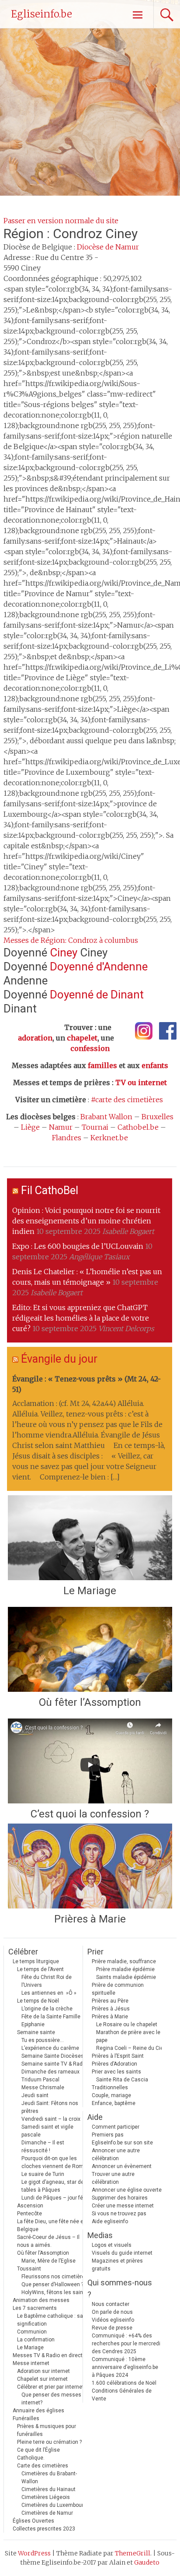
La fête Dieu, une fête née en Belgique (52, 2225)
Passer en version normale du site (61, 221)
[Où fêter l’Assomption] (90, 1649)
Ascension (30, 2206)
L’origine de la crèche (47, 2009)
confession (90, 1048)
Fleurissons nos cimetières (55, 2277)
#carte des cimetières (127, 1100)
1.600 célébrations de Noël (124, 2383)
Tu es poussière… (43, 2040)
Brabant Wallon (106, 1117)
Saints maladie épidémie (126, 1977)
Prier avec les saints (116, 2072)
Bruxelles (157, 1117)
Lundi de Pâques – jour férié (55, 2198)
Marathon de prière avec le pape (128, 2036)
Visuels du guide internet (122, 2253)
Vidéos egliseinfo (113, 2320)
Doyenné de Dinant (97, 995)
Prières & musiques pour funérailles (47, 2430)
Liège (30, 1127)
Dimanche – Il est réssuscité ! (43, 2147)
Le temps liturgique (36, 1961)
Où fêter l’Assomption (90, 1702)
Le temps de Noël (38, 2001)
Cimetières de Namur (47, 2513)
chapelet (82, 1038)
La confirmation (36, 2340)
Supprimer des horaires (120, 2198)
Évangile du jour (59, 1359)
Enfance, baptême (114, 2103)
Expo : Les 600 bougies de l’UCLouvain (78, 1246)
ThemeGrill (133, 2553)
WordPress (34, 2553)
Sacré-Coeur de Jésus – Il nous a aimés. (48, 2241)
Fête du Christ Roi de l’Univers (47, 1981)
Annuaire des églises (38, 2411)
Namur (61, 1127)
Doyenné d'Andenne (99, 966)
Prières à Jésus (111, 2009)
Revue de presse (112, 2328)
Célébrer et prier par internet (50, 2387)
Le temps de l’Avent (40, 1969)
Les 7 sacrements (35, 2308)
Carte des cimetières (43, 2466)
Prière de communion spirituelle (118, 1989)
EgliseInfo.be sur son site (122, 2143)
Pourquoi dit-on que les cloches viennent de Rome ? (56, 2162)
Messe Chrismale (43, 2088)
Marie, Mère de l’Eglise (48, 2261)
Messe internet (31, 2363)
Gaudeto (147, 2562)
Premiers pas (108, 2135)
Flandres (67, 1138)
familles (102, 1065)
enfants (155, 1065)
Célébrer (23, 1952)
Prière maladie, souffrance (124, 1961)
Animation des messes (41, 2300)
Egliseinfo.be (42, 14)
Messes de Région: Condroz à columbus (71, 940)
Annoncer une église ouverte (127, 2190)
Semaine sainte (36, 2032)
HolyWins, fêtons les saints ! (56, 2292)
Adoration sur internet (43, 2371)
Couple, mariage (111, 2095)
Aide (95, 2117)
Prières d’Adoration (114, 2064)
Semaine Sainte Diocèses (53, 2056)
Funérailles (26, 2418)
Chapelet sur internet (42, 2379)
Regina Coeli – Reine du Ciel (130, 2048)
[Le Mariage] (90, 1538)
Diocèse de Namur (108, 247)
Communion (32, 2332)
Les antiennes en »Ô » (49, 1993)
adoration (35, 1038)
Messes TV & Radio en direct (48, 2355)
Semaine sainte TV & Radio (54, 2064)
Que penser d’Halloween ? (52, 2284)
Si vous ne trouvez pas (119, 2214)
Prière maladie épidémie (125, 1969)
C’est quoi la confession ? (90, 1814)
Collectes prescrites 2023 (44, 2529)
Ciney (64, 952)
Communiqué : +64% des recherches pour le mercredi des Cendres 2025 (126, 2344)
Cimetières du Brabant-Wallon (49, 2478)
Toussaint (29, 2269)
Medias (100, 2235)
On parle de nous (112, 2312)
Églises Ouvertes (33, 2521)
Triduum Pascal (40, 2080)
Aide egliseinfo (110, 2221)
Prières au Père (110, 2001)
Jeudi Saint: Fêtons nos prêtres (50, 2107)
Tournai (95, 1127)
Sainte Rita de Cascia (122, 2080)
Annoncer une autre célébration (116, 2154)
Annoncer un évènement (122, 2166)
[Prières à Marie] (90, 1866)
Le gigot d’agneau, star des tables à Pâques (54, 2186)
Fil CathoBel (50, 1190)
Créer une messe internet (123, 2206)
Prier (95, 1952)
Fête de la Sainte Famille (51, 2017)
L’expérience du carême (50, 2048)
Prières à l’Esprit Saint (118, 2056)
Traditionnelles (110, 2088)
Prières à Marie (90, 1919)
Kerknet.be (109, 1138)
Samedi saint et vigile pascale (47, 2131)
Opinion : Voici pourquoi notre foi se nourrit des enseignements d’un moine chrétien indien (86, 1221)
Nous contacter (111, 2304)
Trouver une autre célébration (113, 2178)
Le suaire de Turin (43, 2174)
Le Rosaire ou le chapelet (127, 2024)
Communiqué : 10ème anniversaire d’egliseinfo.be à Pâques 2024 (125, 2367)
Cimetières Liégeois (46, 2497)
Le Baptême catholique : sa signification (50, 2320)
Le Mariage (90, 1591)
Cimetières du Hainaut (48, 2489)
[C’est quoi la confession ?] (90, 1761)
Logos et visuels (112, 2245)
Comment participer (116, 2127)
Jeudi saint (35, 2095)
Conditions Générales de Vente (122, 2395)
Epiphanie (33, 2024)
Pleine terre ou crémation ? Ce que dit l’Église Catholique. (49, 2450)
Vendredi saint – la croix (51, 2119)
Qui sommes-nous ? (120, 2288)
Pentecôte (29, 2214)
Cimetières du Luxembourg (54, 2505)
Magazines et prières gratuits (117, 2265)
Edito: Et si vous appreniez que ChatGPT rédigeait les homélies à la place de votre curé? (81, 1318)
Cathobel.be (138, 1127)
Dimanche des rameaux (50, 2072)
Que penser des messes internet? (51, 2399)
